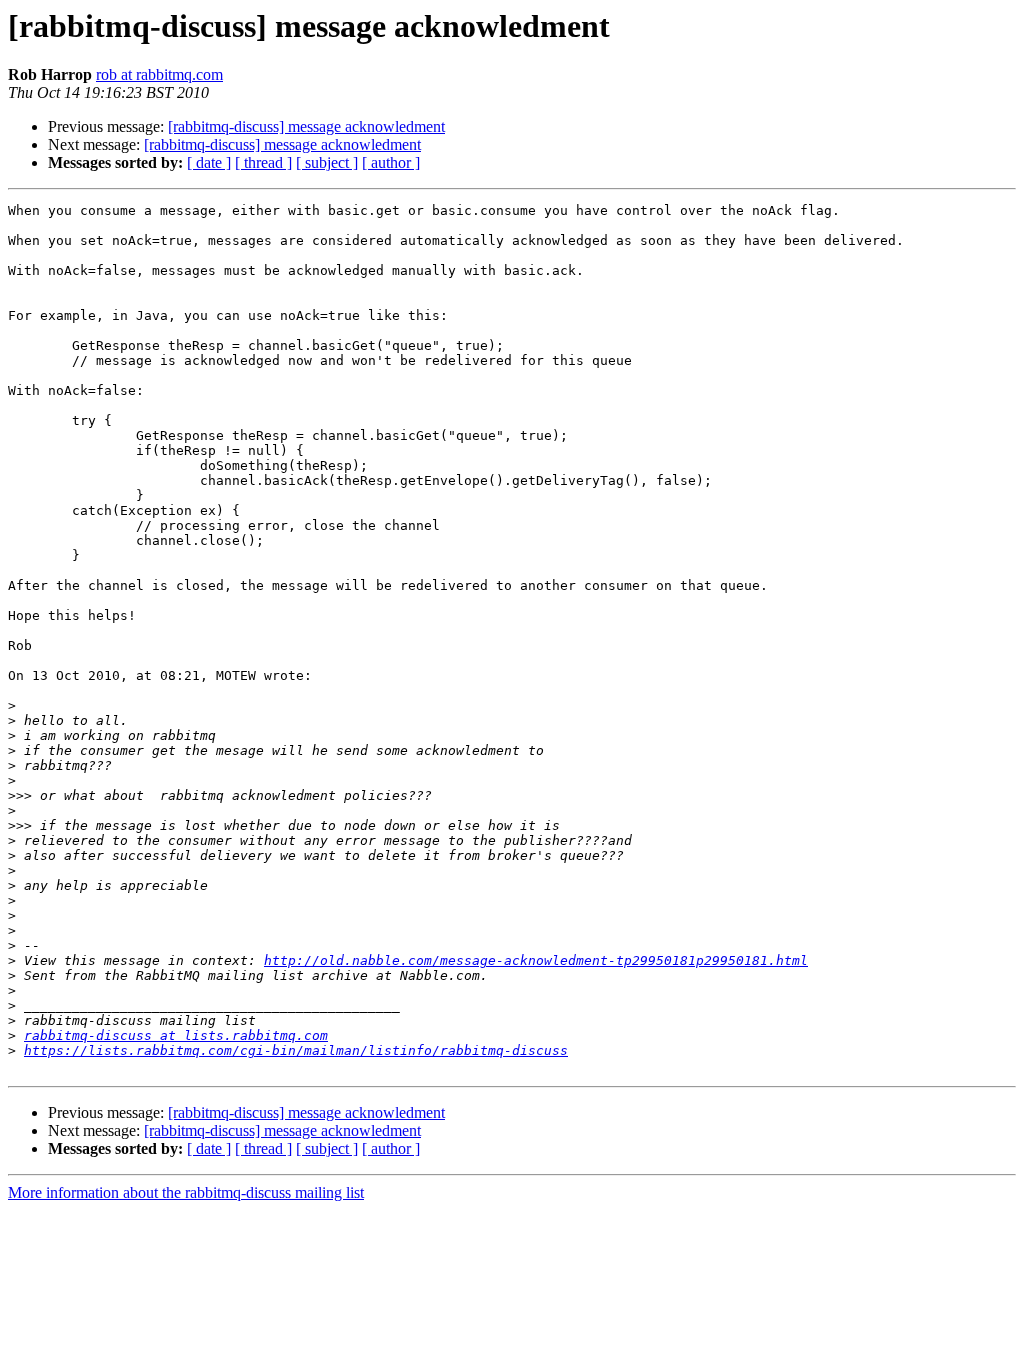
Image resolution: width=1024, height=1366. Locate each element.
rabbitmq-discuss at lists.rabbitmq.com (176, 1035)
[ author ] (391, 162)
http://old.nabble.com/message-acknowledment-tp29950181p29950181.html (536, 960)
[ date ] (209, 162)
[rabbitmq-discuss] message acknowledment (306, 126)
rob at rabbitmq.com (159, 74)
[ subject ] (327, 162)
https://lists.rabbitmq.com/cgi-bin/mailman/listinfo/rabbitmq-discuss (296, 1050)
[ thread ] (263, 162)
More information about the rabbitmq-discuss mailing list (186, 1192)
